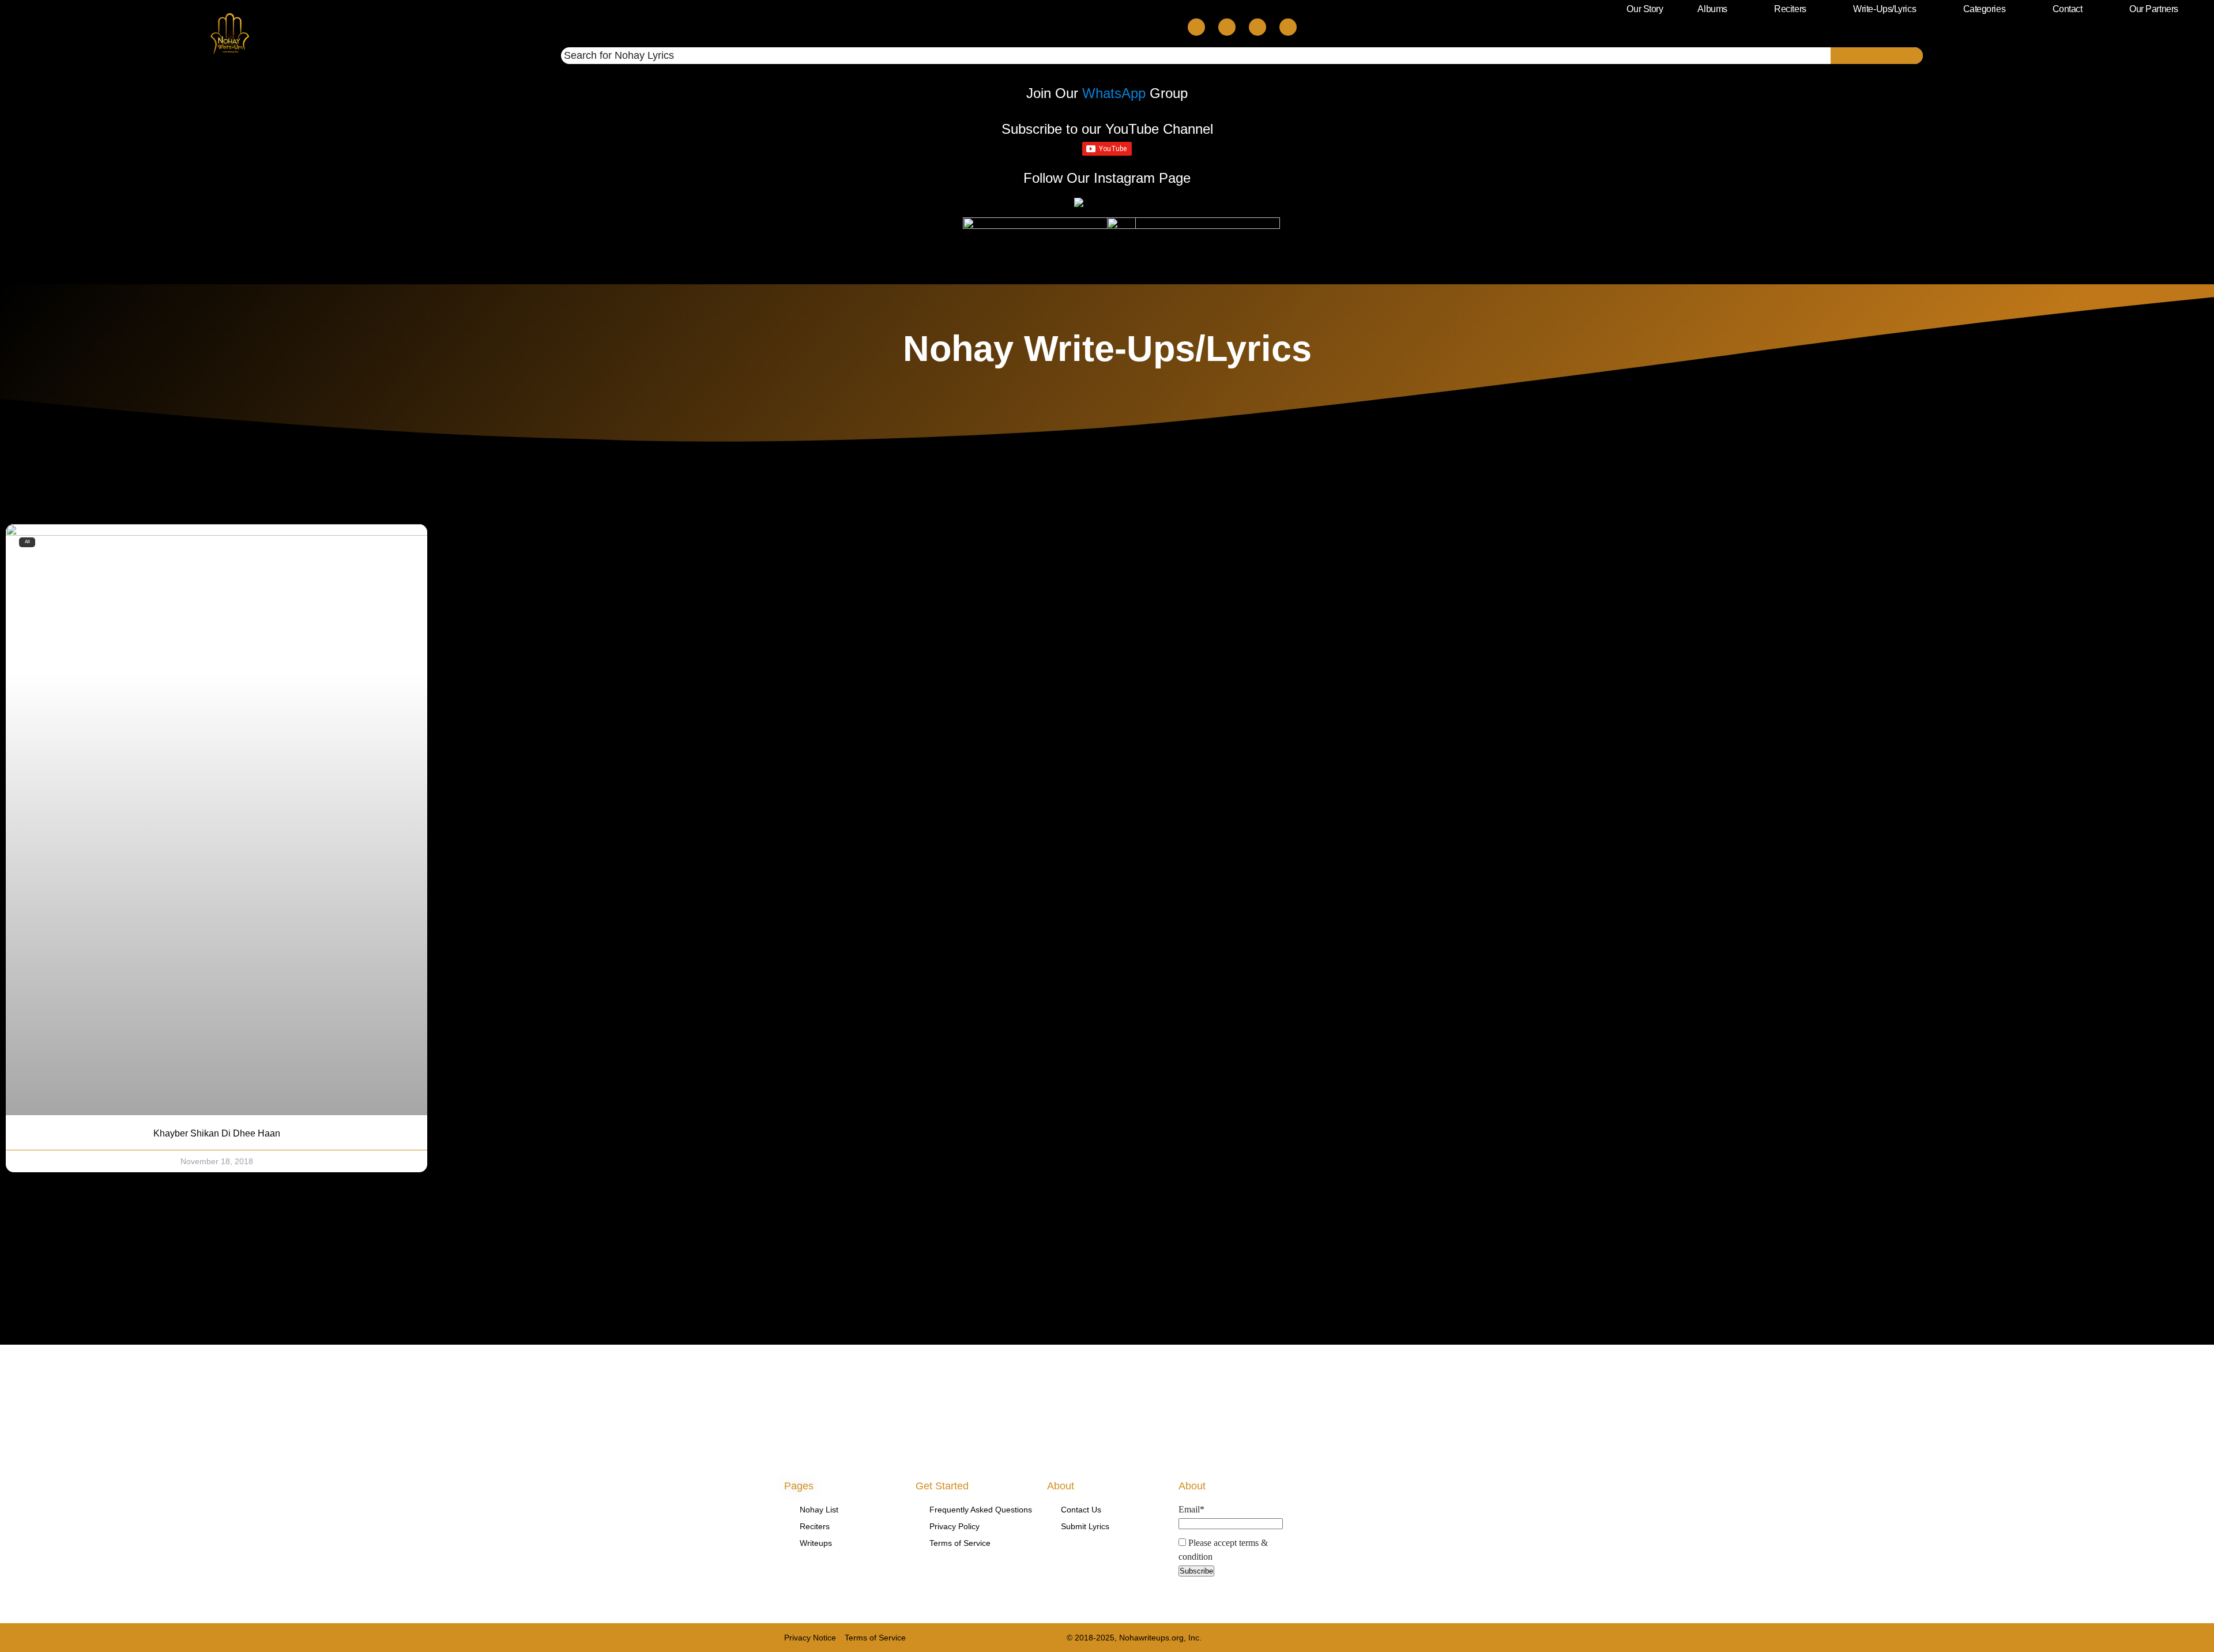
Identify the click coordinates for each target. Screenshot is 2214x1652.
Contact (2068, 9)
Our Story (1645, 9)
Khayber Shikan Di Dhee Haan (217, 1133)
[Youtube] (1257, 27)
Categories (1985, 9)
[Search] (1877, 56)
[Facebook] (1196, 27)
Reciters (1790, 9)
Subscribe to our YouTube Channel (1107, 129)
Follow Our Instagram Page (1107, 178)
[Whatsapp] (1227, 27)
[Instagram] (1288, 27)
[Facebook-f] (1386, 1637)
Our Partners (2154, 9)
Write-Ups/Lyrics (1884, 9)
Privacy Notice (810, 1638)
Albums (1712, 9)
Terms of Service (875, 1638)
